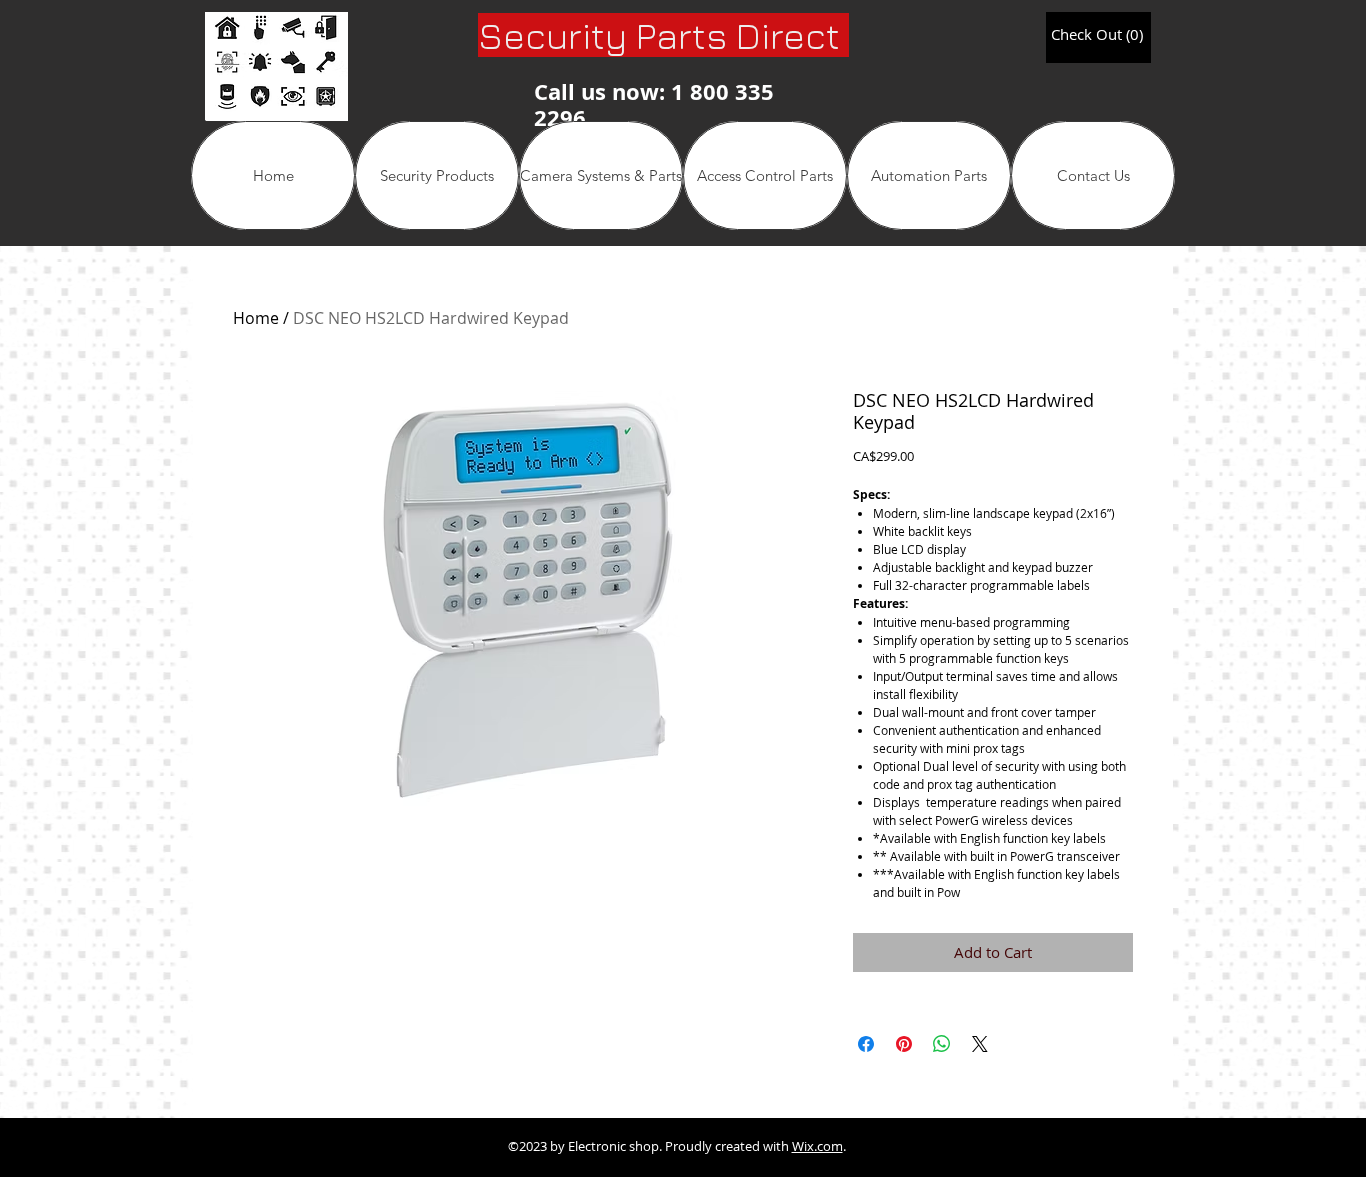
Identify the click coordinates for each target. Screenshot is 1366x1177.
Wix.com (817, 1146)
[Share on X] (980, 1044)
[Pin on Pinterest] (904, 1044)
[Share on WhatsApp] (942, 1044)
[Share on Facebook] (866, 1044)
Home (256, 318)
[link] (1096, 35)
